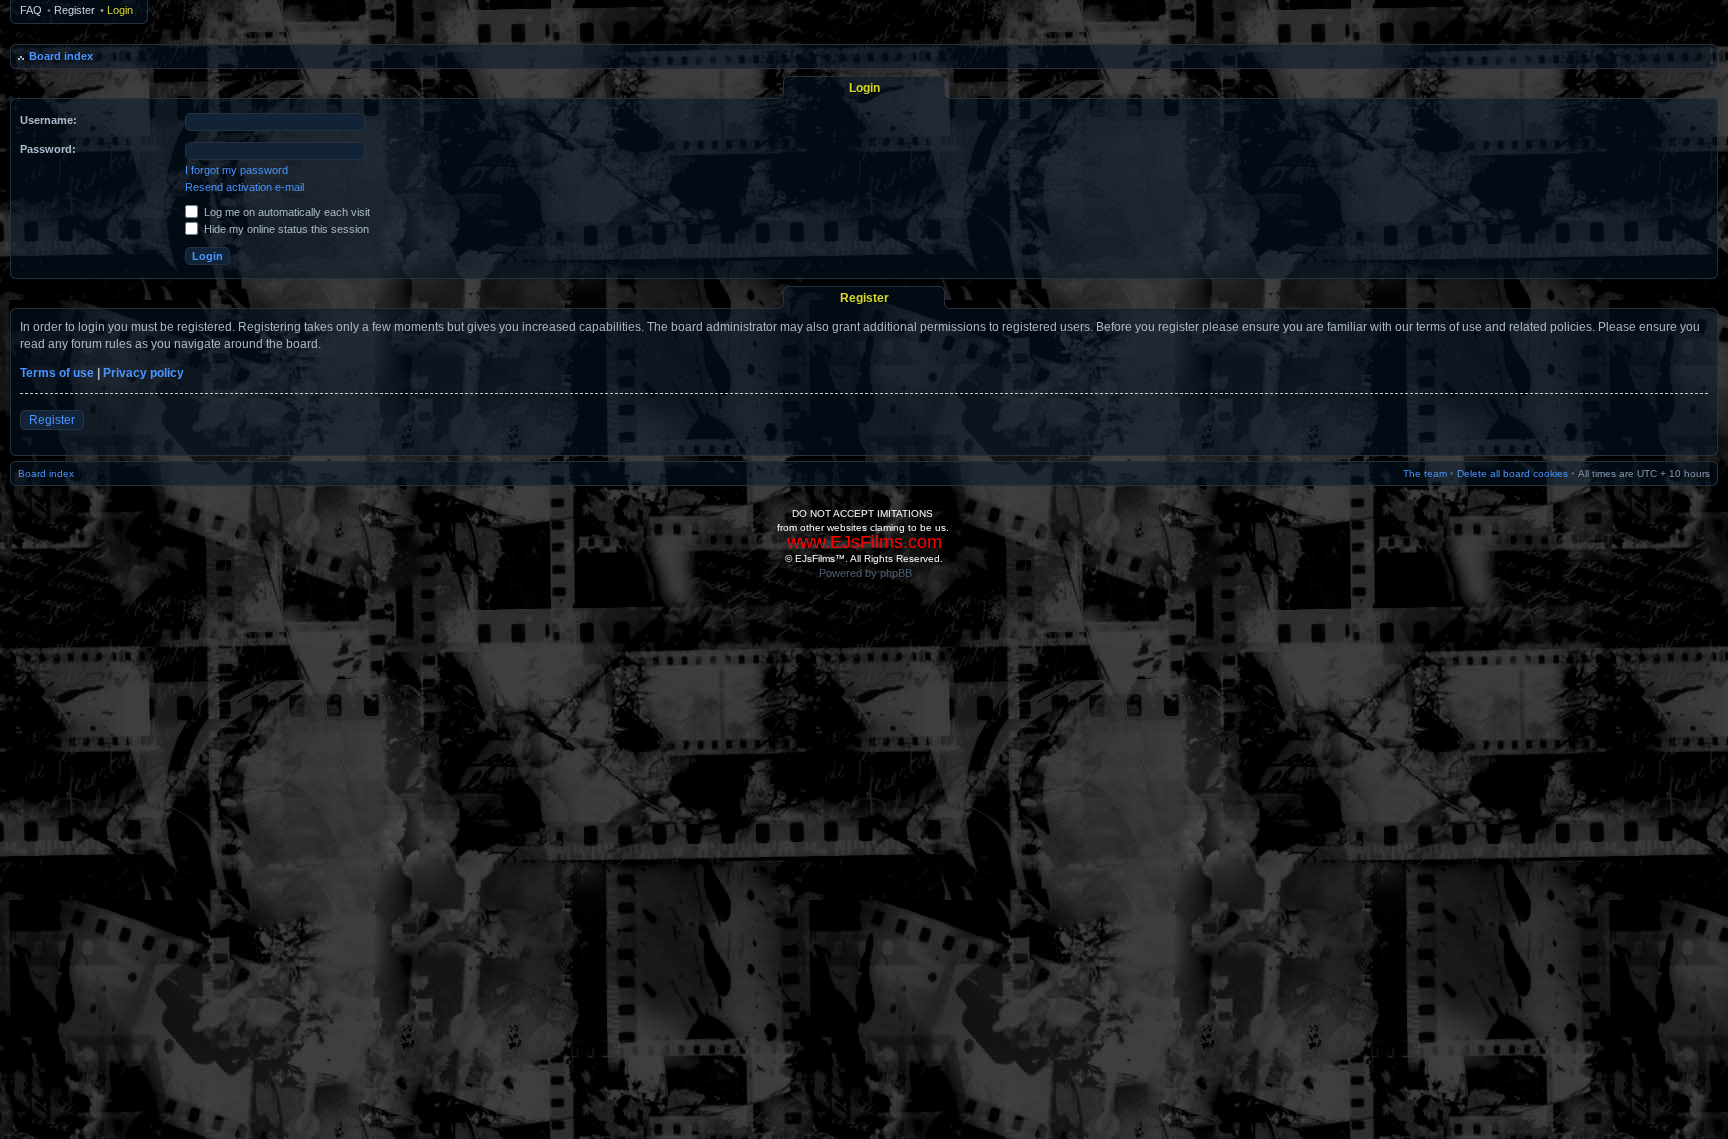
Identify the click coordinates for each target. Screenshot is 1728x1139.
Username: (48, 120)
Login (120, 10)
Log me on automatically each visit (285, 212)
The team (1425, 473)
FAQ (31, 10)
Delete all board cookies (1512, 473)
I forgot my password (236, 170)
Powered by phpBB (865, 573)
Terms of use (57, 373)
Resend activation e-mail (244, 187)
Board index (61, 56)
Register (74, 10)
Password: (48, 149)
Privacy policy (143, 373)
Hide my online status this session (285, 229)
